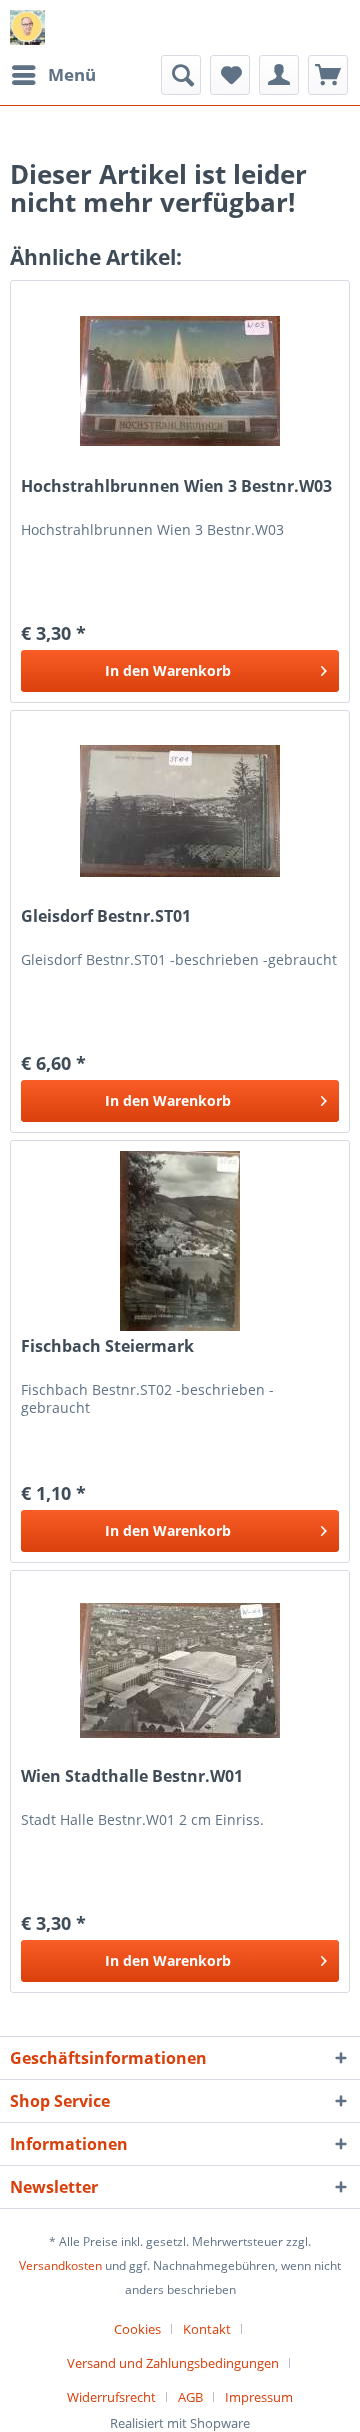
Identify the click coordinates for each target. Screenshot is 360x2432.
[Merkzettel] (230, 75)
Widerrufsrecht (111, 2397)
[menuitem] (53, 75)
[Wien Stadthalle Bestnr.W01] (180, 1671)
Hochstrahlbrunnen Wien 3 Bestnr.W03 (176, 486)
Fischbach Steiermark (107, 1346)
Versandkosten (60, 2265)
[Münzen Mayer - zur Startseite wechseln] (27, 27)
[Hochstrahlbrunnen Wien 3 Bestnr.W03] (180, 381)
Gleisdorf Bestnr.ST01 (106, 916)
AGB (190, 2397)
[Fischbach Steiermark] (180, 1241)
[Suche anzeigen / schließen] (181, 75)
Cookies (137, 2329)
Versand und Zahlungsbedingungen (173, 2363)
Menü (72, 74)
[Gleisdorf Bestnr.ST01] (180, 811)
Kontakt (207, 2329)
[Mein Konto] (279, 75)
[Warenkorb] (328, 75)
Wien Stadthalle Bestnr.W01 (132, 1776)
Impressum (259, 2397)
